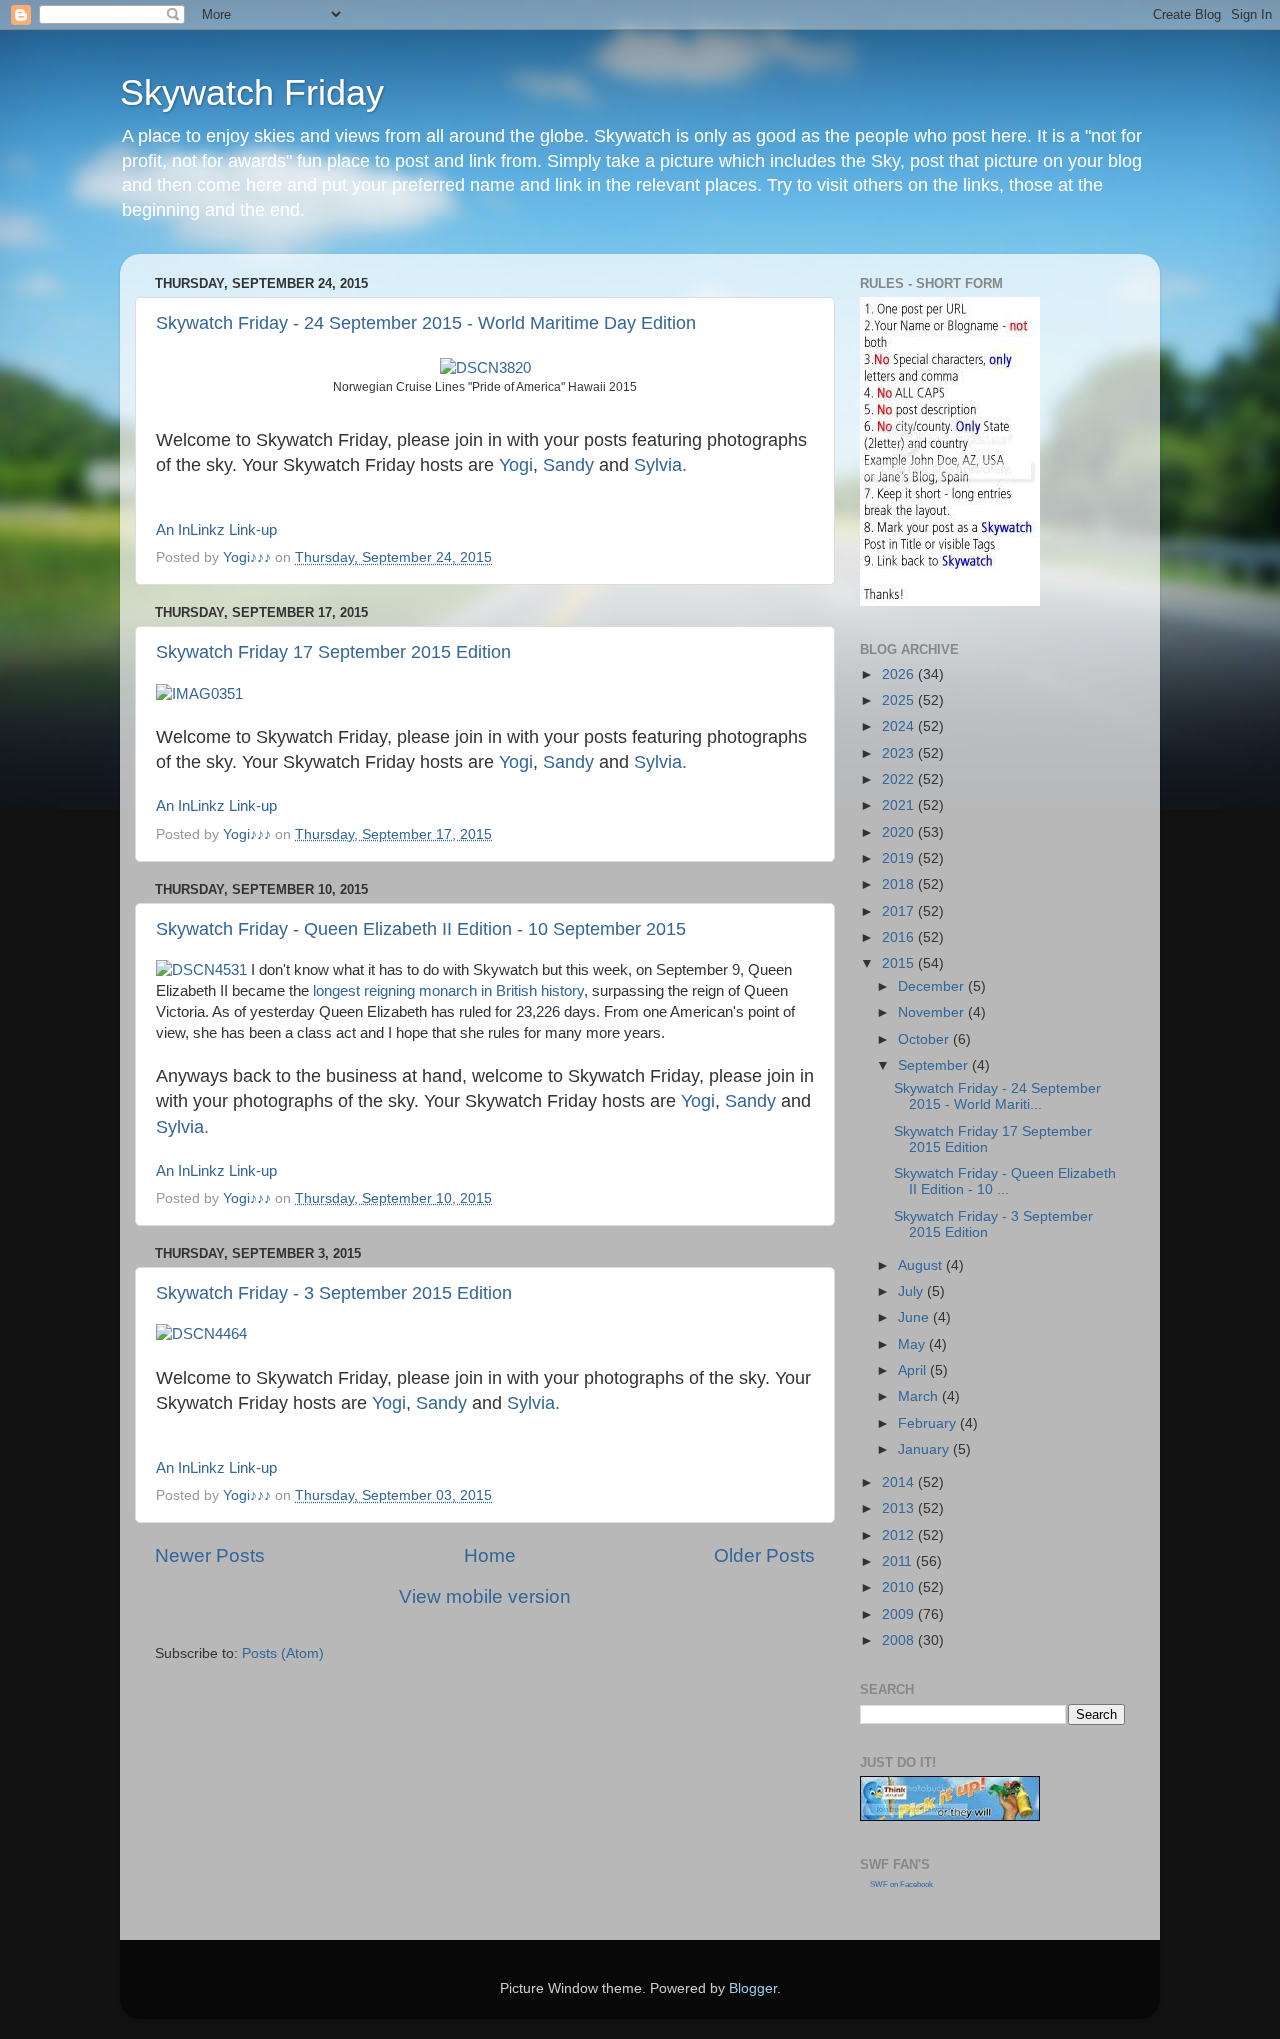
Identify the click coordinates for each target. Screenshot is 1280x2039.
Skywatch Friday (252, 92)
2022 (900, 779)
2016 (900, 937)
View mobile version (485, 1596)
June (915, 1317)
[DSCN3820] (485, 368)
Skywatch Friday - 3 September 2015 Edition (334, 1293)
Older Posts (764, 1555)
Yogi (516, 465)
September (935, 1065)
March (920, 1396)
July (912, 1291)
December (933, 986)
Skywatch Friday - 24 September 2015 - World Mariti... (997, 1096)
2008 (900, 1640)
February (929, 1423)
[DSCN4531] (201, 970)
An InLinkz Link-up (216, 530)
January (925, 1449)
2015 (900, 963)
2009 (900, 1614)
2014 (900, 1482)
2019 (900, 858)
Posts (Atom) (283, 1653)
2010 (900, 1587)
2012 (900, 1535)
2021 (900, 805)
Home (490, 1555)
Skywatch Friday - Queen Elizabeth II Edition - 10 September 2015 (421, 929)
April (914, 1370)
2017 (900, 911)
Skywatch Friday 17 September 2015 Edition (333, 652)
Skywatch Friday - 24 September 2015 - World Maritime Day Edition (426, 323)
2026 (900, 674)
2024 (900, 726)
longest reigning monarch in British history (448, 991)
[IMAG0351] (199, 694)
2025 (900, 700)
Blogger (753, 1988)
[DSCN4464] (201, 1334)
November (933, 1012)
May (913, 1344)
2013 (900, 1508)
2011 (899, 1561)
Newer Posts (210, 1555)
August (922, 1265)
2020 (900, 832)
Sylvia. (660, 465)
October (925, 1039)
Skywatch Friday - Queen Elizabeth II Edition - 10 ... (1005, 1181)
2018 (900, 884)
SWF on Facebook (901, 1884)
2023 (900, 753)
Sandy (568, 465)
